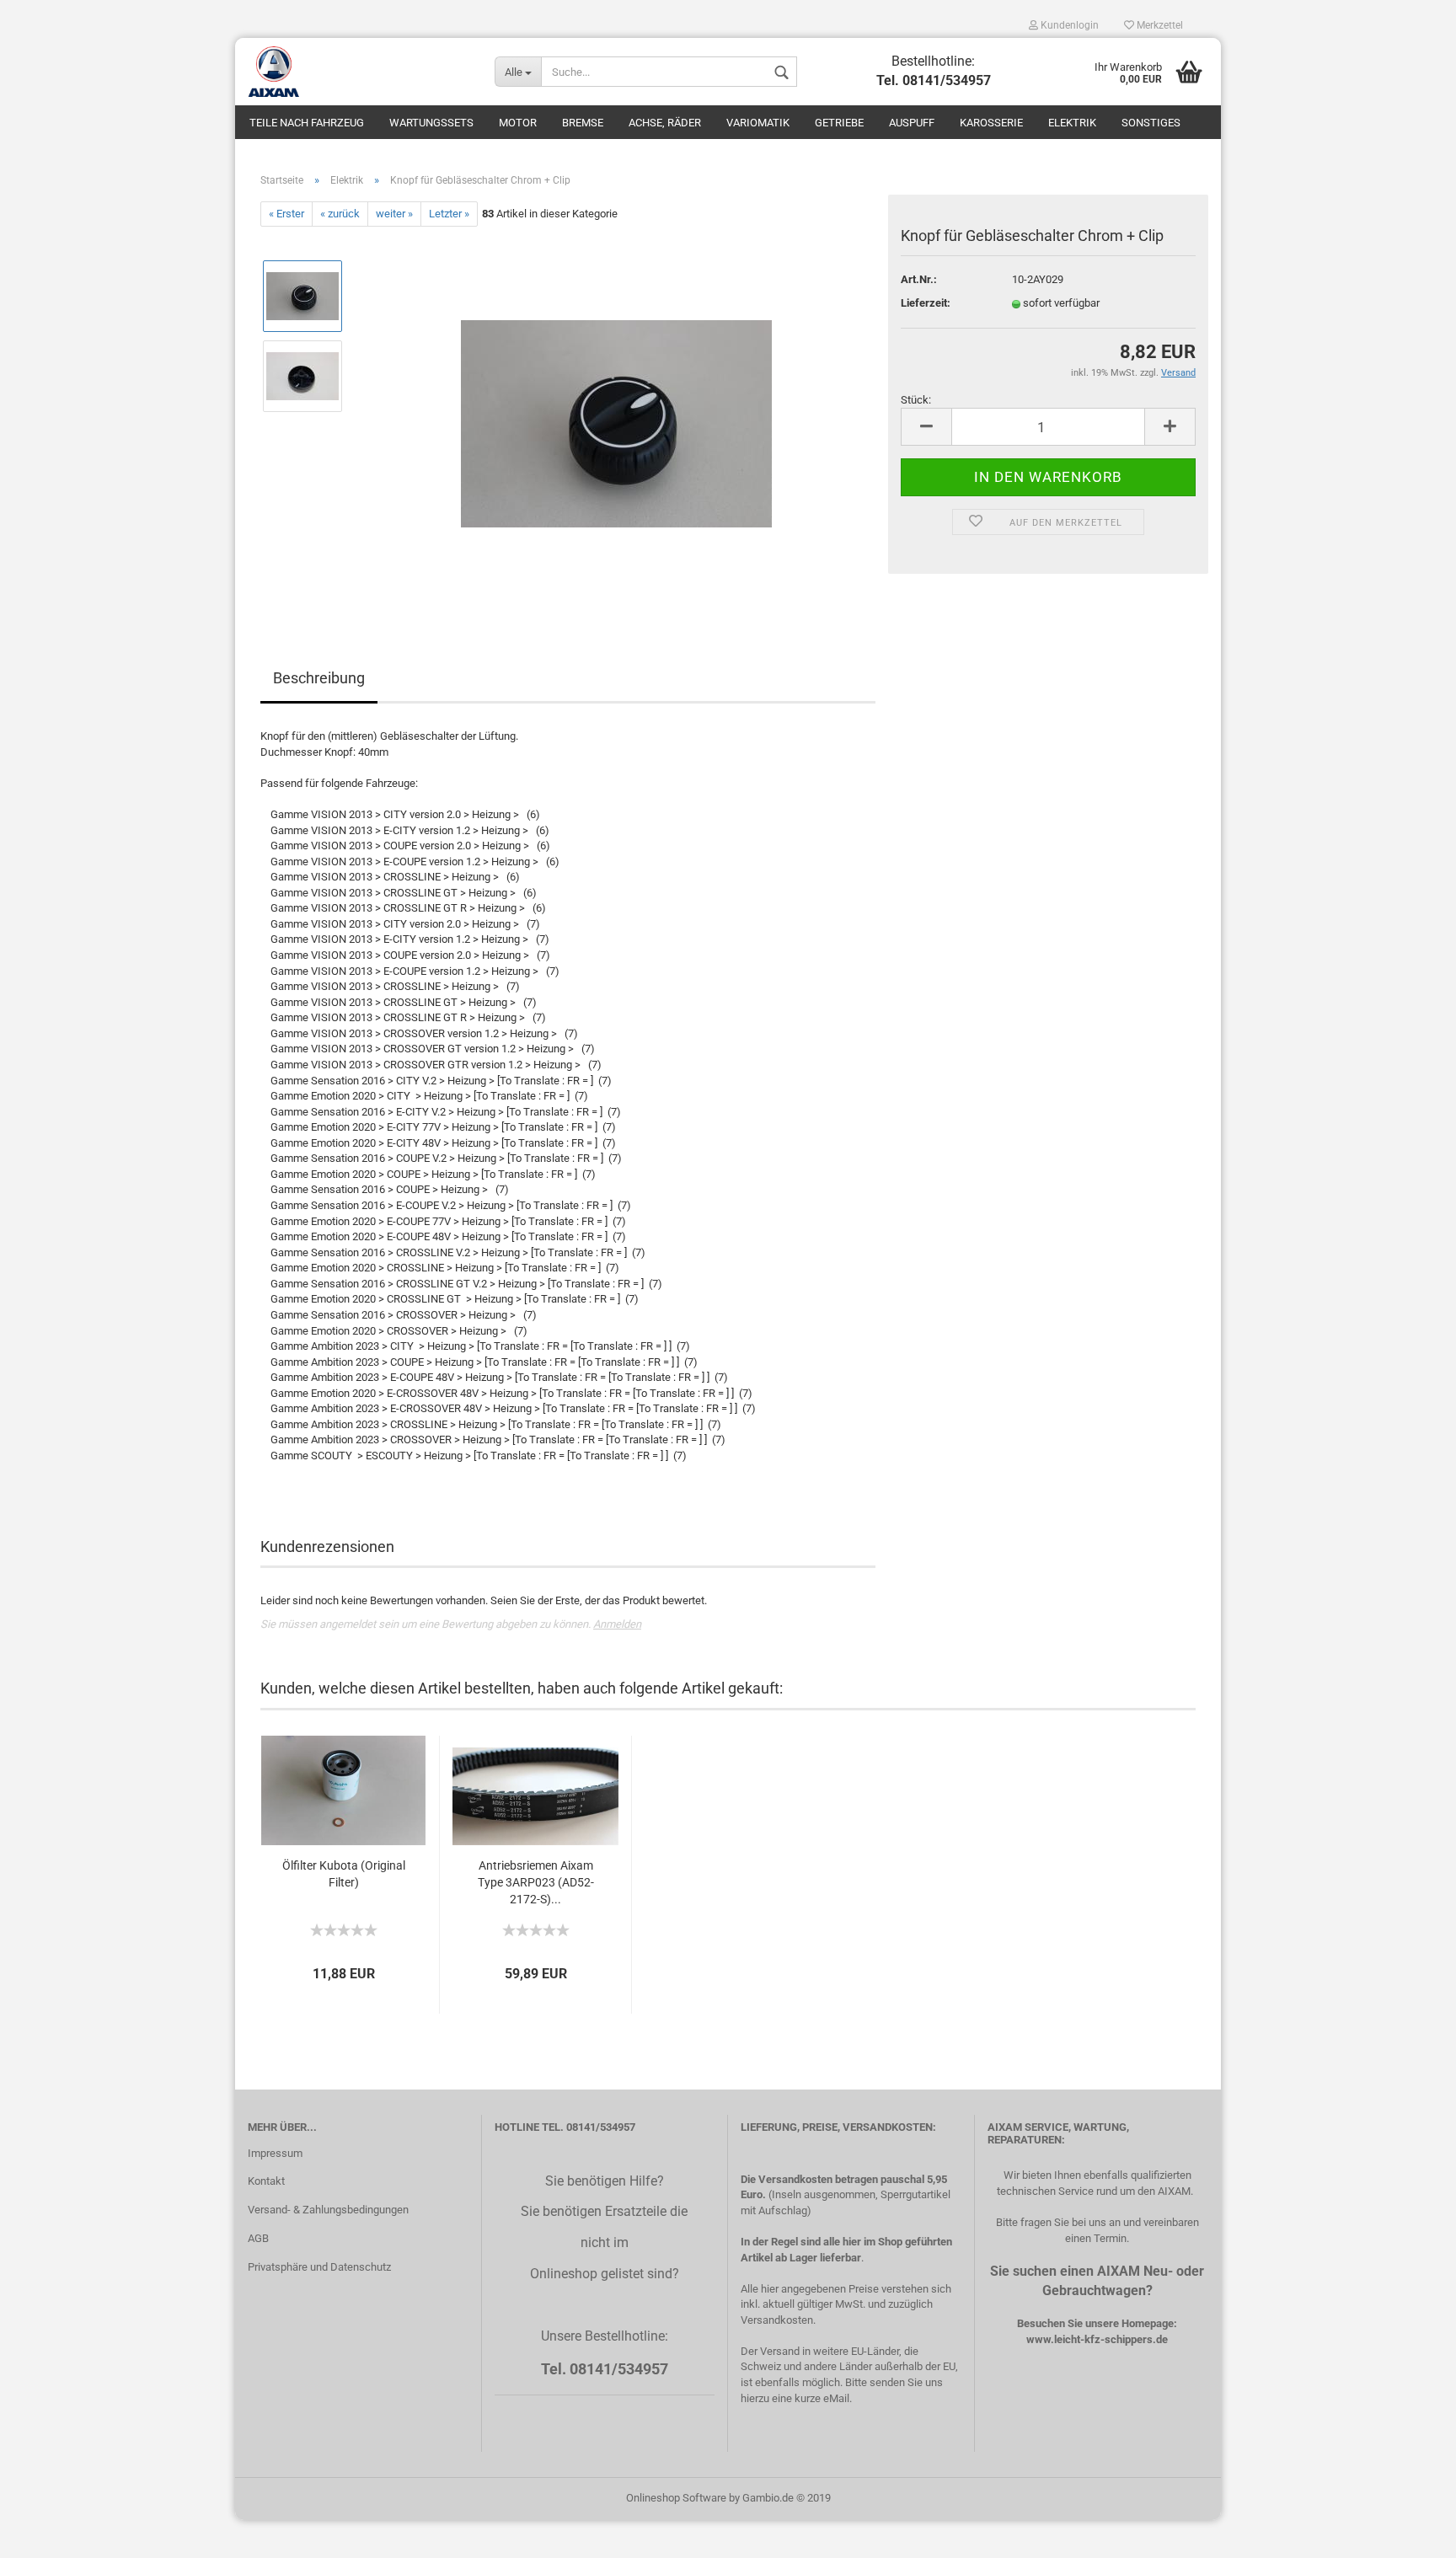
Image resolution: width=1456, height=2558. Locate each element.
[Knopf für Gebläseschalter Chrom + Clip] (616, 416)
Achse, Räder (665, 123)
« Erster (286, 214)
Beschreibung (319, 678)
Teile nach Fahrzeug (307, 123)
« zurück (340, 214)
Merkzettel (1159, 25)
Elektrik (1072, 123)
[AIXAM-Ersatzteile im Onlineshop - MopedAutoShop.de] (359, 72)
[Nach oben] (1410, 2533)
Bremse (583, 123)
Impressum (275, 2153)
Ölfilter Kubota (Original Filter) (344, 1874)
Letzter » (449, 214)
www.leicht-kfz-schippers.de (1097, 2339)
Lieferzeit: (926, 303)
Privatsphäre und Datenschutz (319, 2267)
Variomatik (758, 123)
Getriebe (839, 123)
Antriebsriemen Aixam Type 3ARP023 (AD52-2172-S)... (536, 1882)
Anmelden (617, 1624)
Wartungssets (431, 123)
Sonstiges (1151, 123)
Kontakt (266, 2181)
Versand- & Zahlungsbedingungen (328, 2210)
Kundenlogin (1068, 25)
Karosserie (991, 123)
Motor (518, 123)
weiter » (394, 214)
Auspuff (912, 123)
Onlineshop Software (676, 2498)
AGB (258, 2238)
